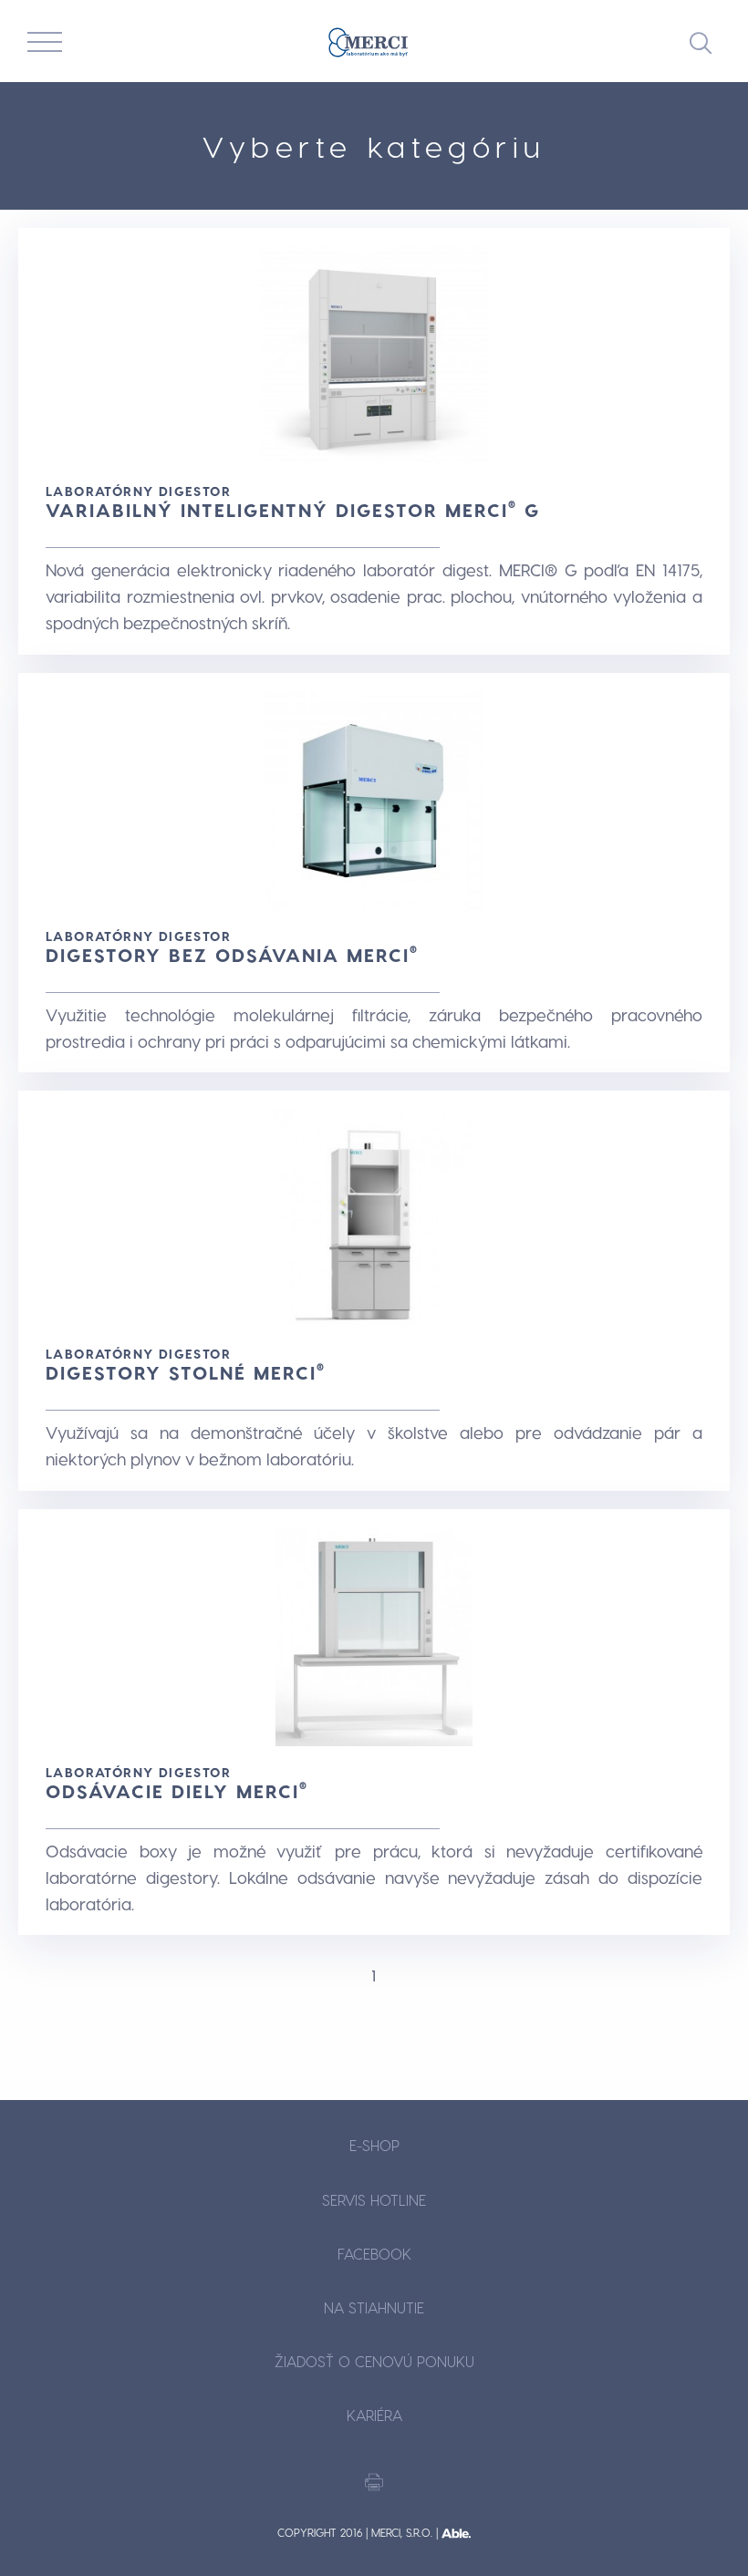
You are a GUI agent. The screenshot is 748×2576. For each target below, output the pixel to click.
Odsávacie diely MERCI (177, 1791)
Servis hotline (374, 2200)
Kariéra (374, 2415)
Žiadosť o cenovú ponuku (374, 2361)
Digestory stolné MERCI (186, 1372)
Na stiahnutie (374, 2307)
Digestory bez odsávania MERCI (232, 955)
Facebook (374, 2254)
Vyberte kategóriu (374, 146)
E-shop (374, 2145)
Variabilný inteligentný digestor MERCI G (293, 510)
